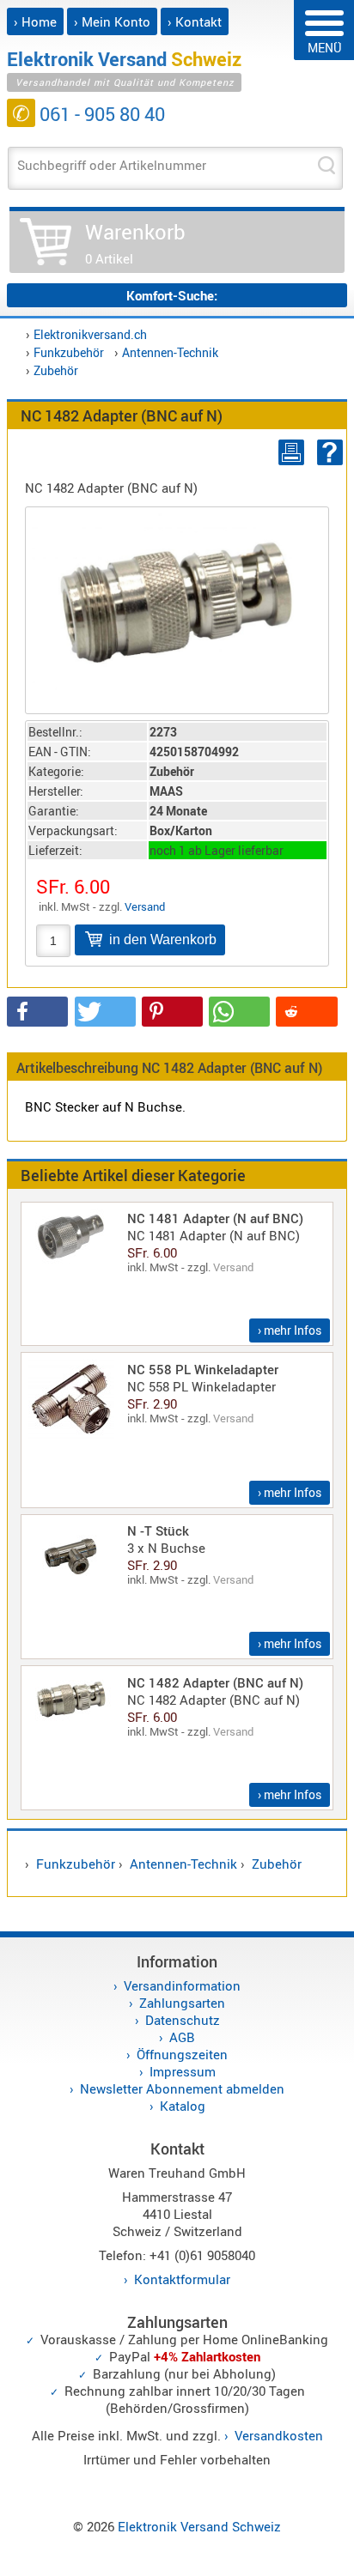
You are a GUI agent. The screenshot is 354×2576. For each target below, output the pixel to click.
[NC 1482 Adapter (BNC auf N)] (177, 600)
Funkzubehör (69, 352)
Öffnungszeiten (182, 2054)
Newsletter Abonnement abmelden (182, 2088)
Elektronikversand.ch (90, 334)
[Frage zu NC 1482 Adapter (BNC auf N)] (327, 452)
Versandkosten (279, 2435)
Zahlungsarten (182, 2003)
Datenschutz (183, 2020)
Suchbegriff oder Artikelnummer (112, 165)
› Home (35, 21)
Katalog (183, 2106)
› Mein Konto (112, 21)
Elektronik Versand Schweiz (199, 2526)
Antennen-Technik (170, 352)
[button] (37, 1012)
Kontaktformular (182, 2279)
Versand (145, 906)
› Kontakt (195, 21)
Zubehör (56, 370)
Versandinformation (182, 1985)
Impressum (183, 2071)
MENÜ (324, 48)
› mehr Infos (290, 1330)
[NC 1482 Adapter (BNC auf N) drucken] (288, 452)
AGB (182, 2037)
